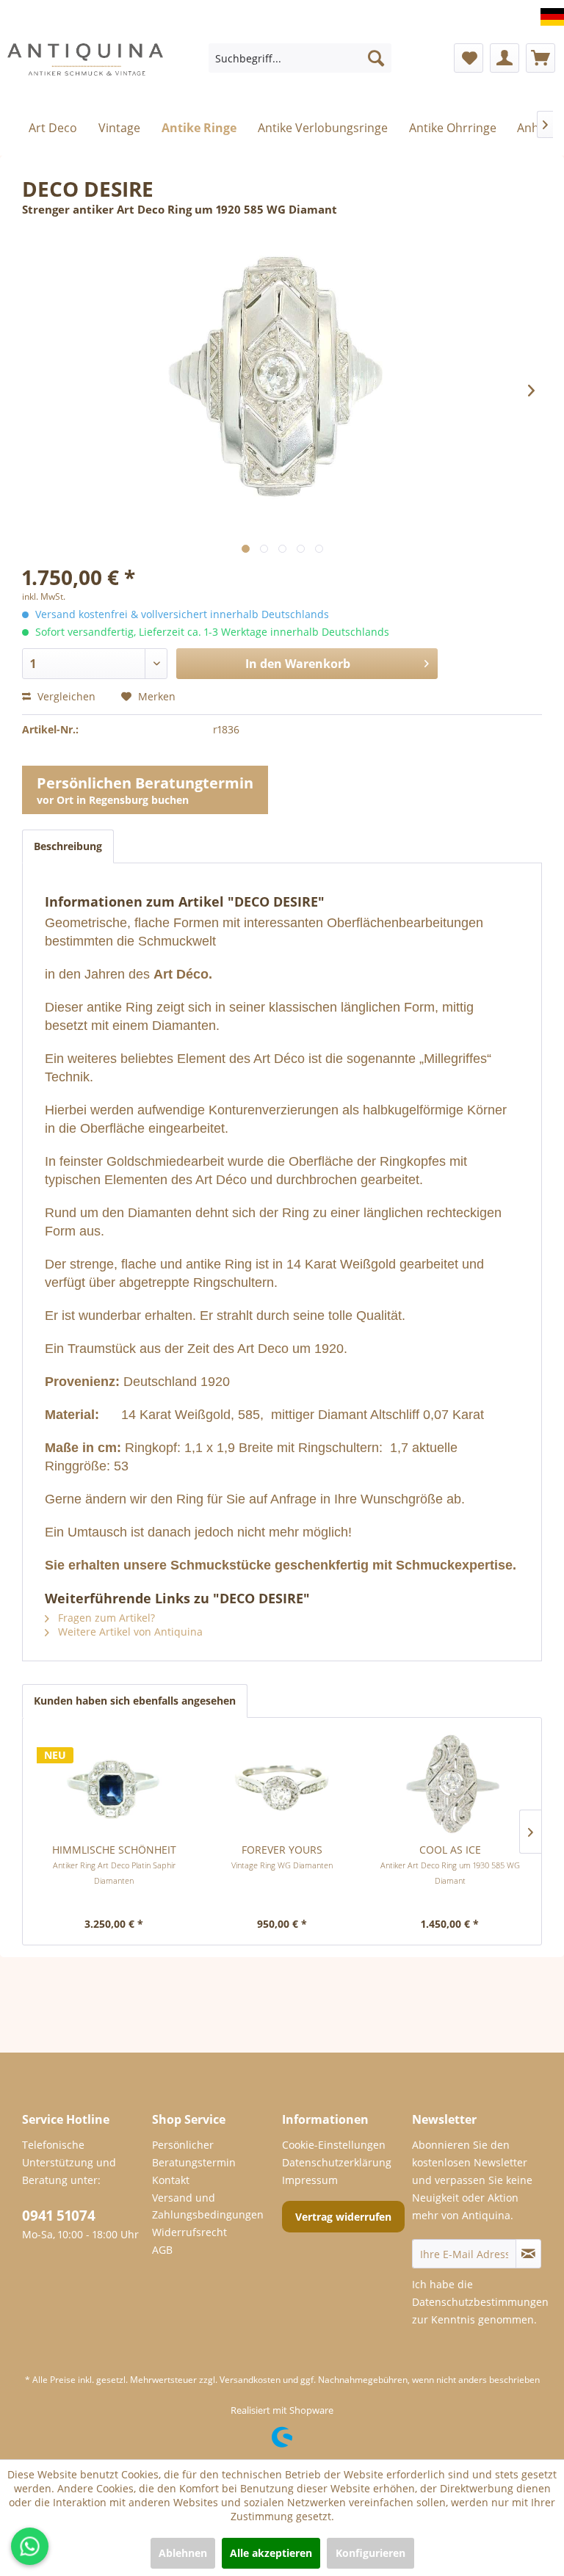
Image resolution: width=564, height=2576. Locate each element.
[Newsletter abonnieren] (528, 2254)
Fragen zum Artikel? (105, 1618)
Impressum (310, 2180)
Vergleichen (65, 696)
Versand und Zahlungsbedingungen (208, 2206)
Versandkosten (250, 2380)
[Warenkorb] (540, 58)
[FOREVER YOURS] (282, 1784)
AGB (162, 2250)
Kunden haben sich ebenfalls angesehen (135, 1701)
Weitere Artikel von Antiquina (129, 1632)
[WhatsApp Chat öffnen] (30, 2546)
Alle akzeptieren (271, 2553)
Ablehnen (183, 2553)
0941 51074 (59, 2216)
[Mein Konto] (505, 58)
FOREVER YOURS (282, 1857)
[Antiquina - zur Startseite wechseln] (85, 62)
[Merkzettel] (469, 58)
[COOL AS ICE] (450, 1784)
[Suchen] (376, 58)
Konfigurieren (370, 2553)
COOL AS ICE (450, 1864)
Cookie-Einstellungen (334, 2145)
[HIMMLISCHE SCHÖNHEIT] (114, 1784)
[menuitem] (300, 58)
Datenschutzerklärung (337, 2162)
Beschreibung (68, 846)
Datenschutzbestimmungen (480, 2302)
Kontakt (171, 2180)
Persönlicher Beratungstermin (194, 2154)
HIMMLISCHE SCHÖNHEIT (114, 1864)
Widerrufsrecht (189, 2232)
